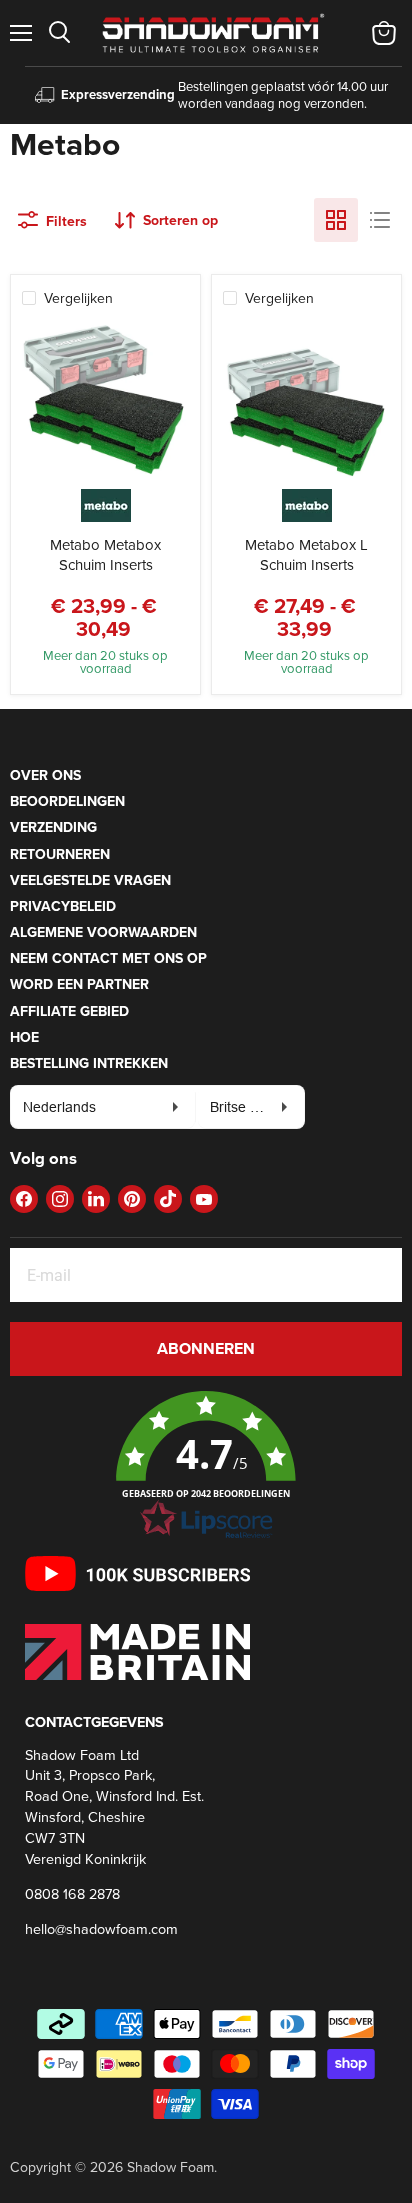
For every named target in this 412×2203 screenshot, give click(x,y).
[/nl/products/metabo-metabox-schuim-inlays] (105, 405)
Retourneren (60, 854)
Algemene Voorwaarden (103, 932)
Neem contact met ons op (108, 958)
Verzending (53, 827)
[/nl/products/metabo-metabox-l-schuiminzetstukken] (306, 405)
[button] (206, 1466)
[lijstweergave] (380, 220)
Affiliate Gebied (69, 1011)
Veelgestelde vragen (90, 880)
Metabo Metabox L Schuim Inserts (306, 554)
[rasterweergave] (336, 220)
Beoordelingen (67, 801)
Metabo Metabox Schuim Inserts (105, 554)
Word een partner (79, 984)
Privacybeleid (63, 906)
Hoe (24, 1037)
